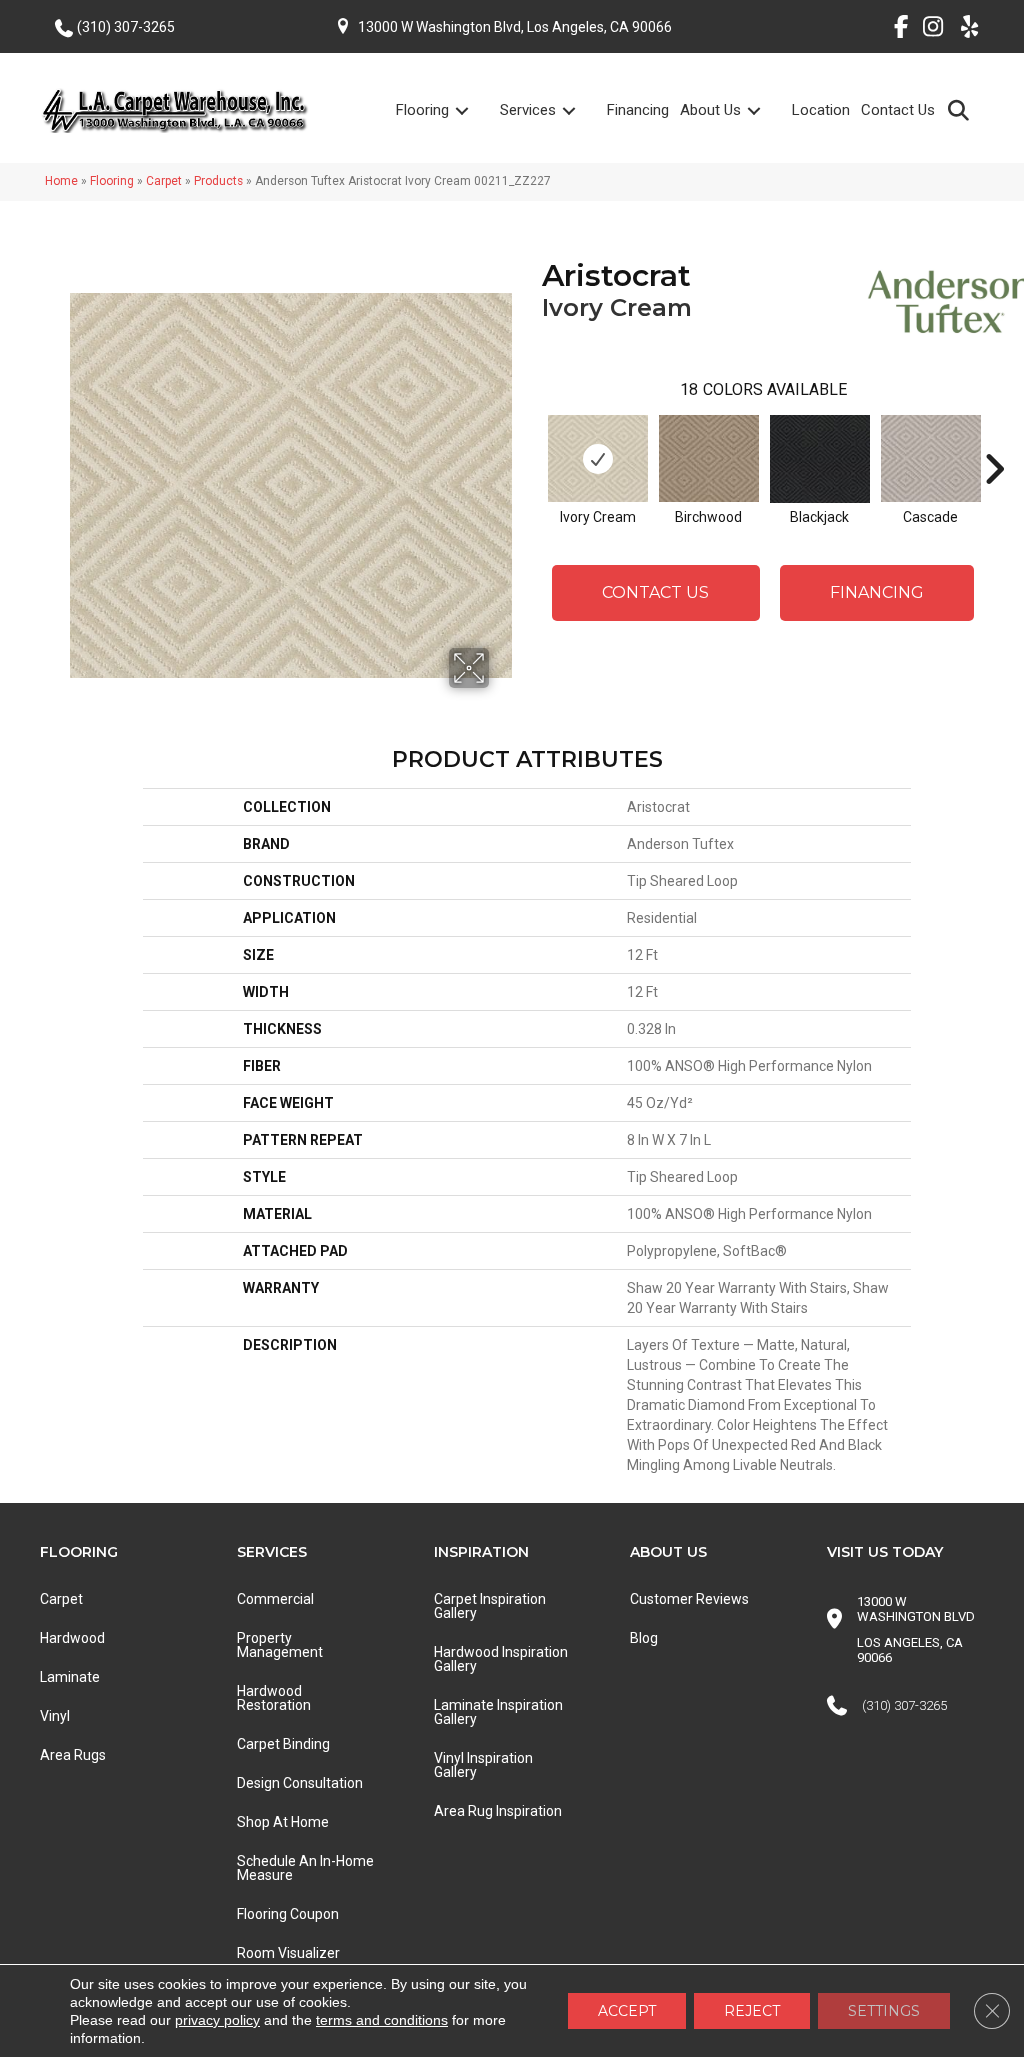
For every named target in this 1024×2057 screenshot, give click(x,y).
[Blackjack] (820, 459)
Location (821, 110)
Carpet (164, 181)
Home (61, 181)
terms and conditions (382, 2020)
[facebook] (893, 30)
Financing (638, 110)
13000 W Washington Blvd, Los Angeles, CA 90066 (515, 27)
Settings (884, 2011)
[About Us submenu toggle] (766, 110)
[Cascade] (931, 458)
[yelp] (963, 30)
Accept (627, 2011)
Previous (532, 439)
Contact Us (898, 110)
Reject (752, 2011)
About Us (710, 110)
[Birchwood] (709, 458)
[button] (962, 109)
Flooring (422, 110)
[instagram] (928, 30)
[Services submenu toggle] (581, 110)
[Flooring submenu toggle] (474, 110)
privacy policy (217, 2020)
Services (528, 110)
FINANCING (877, 592)
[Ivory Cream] (598, 458)
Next (994, 439)
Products (218, 181)
